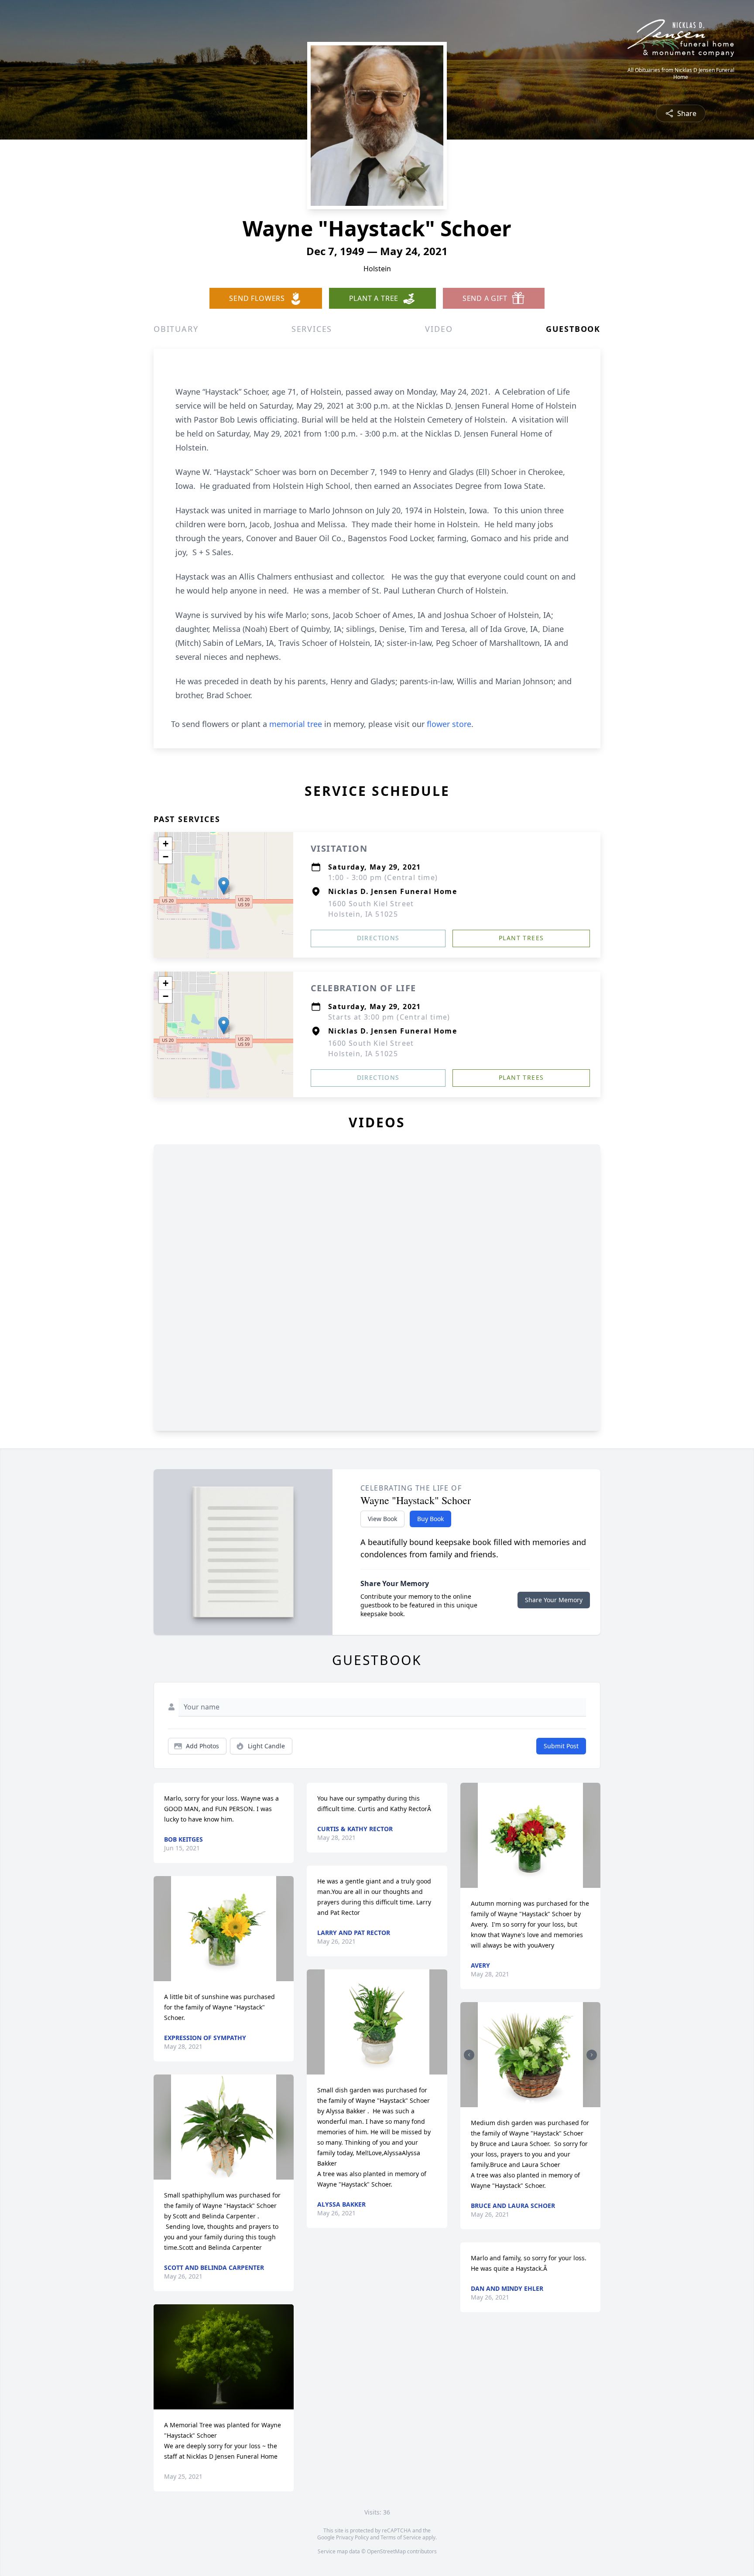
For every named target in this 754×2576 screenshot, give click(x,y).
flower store (449, 724)
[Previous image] (469, 2055)
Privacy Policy (352, 2537)
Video (439, 329)
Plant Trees (521, 938)
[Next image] (592, 2055)
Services (312, 329)
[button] (224, 886)
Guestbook (573, 329)
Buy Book (430, 1519)
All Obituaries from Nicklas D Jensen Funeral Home (681, 74)
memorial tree (296, 724)
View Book (382, 1519)
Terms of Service (401, 2537)
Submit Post (561, 1746)
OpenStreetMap (386, 2551)
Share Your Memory (554, 1600)
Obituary (176, 329)
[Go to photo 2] (533, 2102)
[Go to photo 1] (528, 2102)
